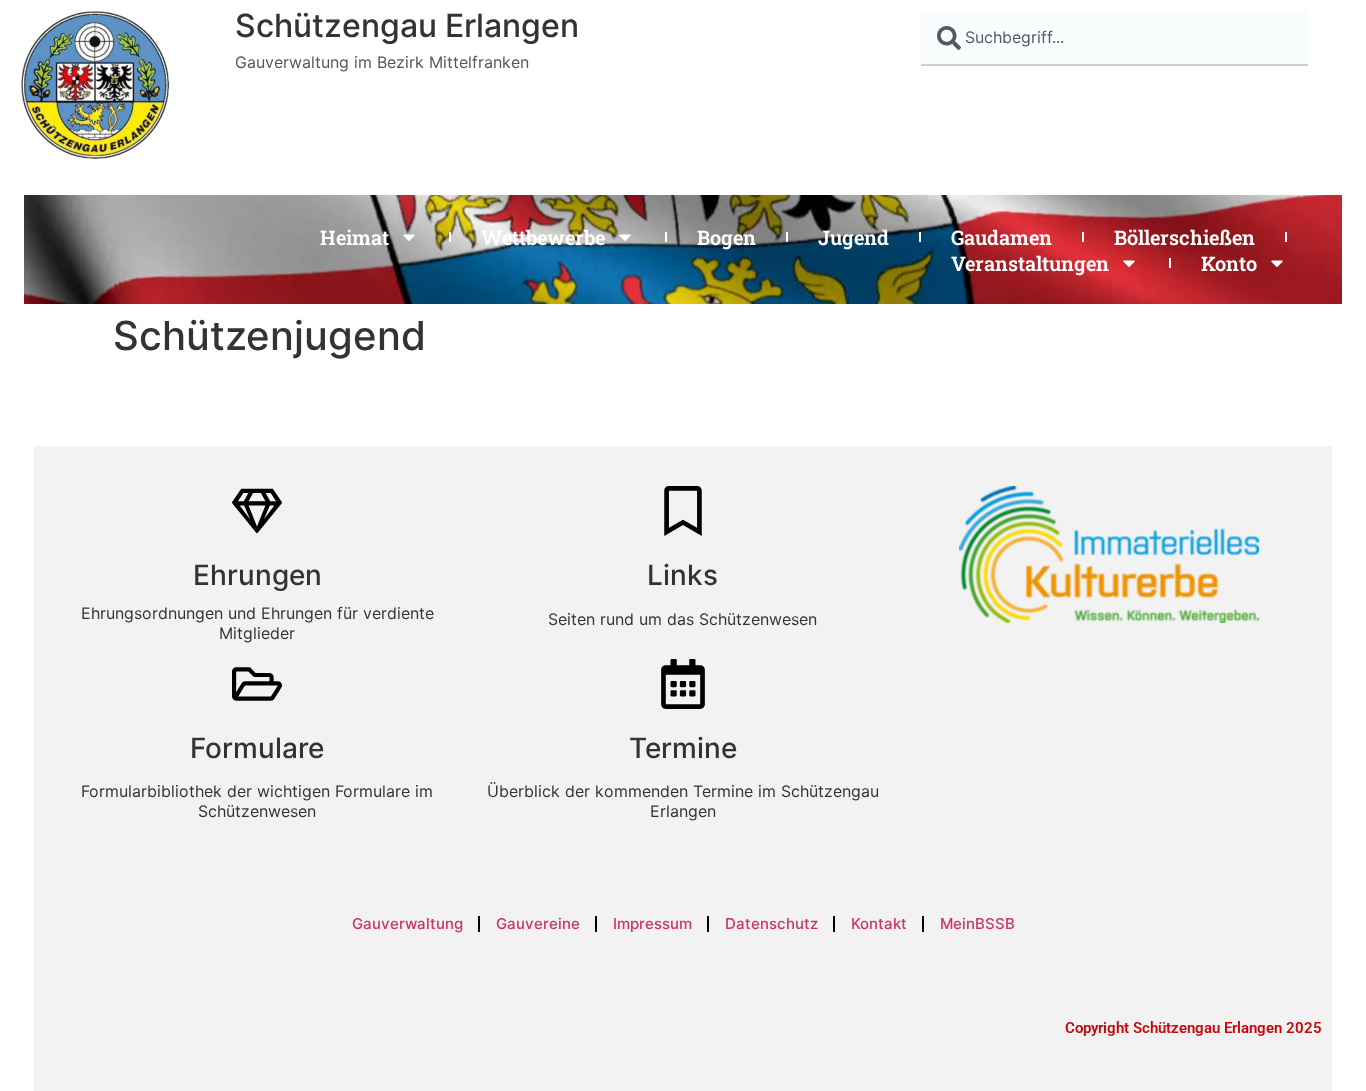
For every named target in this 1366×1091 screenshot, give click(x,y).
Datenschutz (771, 923)
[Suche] (1332, 38)
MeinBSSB (977, 923)
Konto (1229, 263)
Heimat (354, 237)
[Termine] (683, 684)
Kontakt (879, 923)
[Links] (683, 511)
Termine (683, 748)
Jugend (853, 237)
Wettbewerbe (543, 237)
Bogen (726, 237)
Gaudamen (1001, 237)
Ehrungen (257, 575)
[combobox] (1114, 38)
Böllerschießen (1184, 237)
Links (682, 575)
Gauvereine (538, 923)
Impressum (652, 923)
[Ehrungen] (257, 511)
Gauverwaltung (407, 923)
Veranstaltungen (1030, 263)
